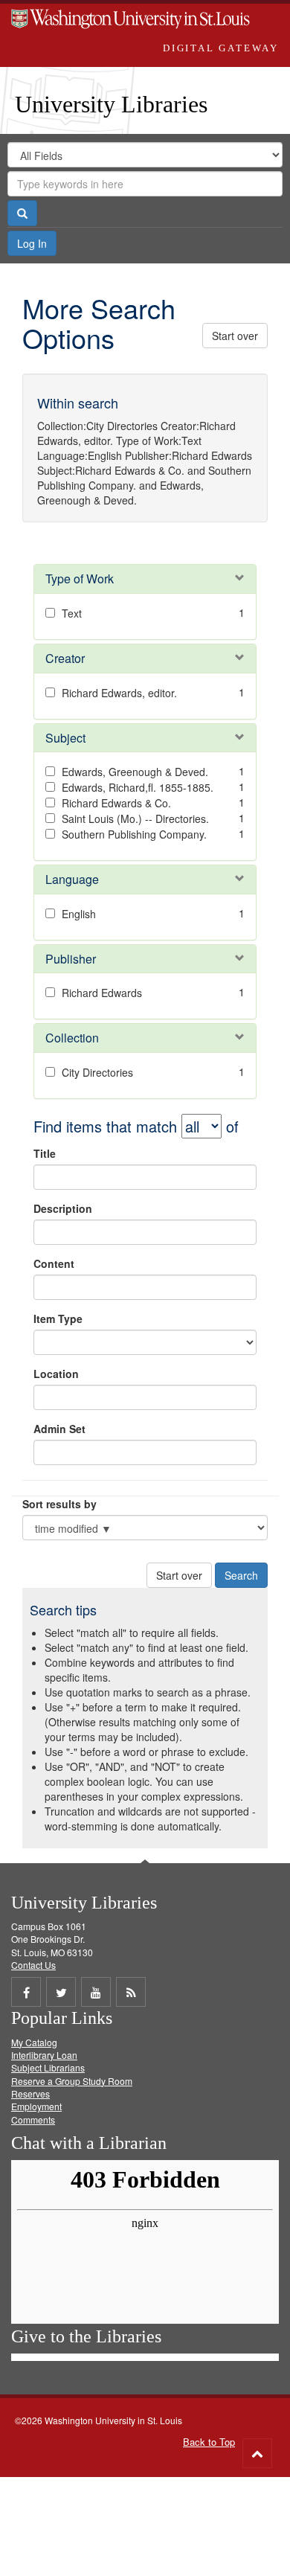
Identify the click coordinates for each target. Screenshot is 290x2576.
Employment (36, 2106)
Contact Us (33, 1965)
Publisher (71, 959)
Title (45, 1153)
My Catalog (34, 2042)
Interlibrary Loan (44, 2055)
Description (63, 1208)
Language (72, 879)
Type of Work (80, 579)
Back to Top (209, 2442)
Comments (33, 2120)
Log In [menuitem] (32, 243)
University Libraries (111, 104)
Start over (235, 336)
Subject (65, 738)
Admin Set (59, 1429)
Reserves (30, 2093)
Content (54, 1263)
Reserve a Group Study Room (72, 2081)
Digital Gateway (221, 48)
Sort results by (59, 1504)
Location (56, 1374)
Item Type (58, 1319)
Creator (65, 658)
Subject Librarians (48, 2067)
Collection (72, 1038)
